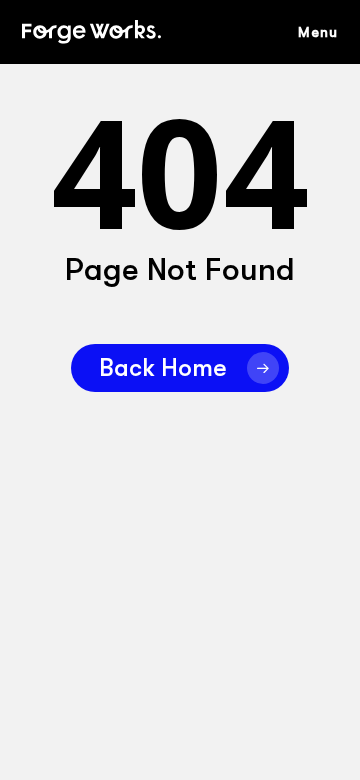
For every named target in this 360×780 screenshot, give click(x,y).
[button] (328, 32)
